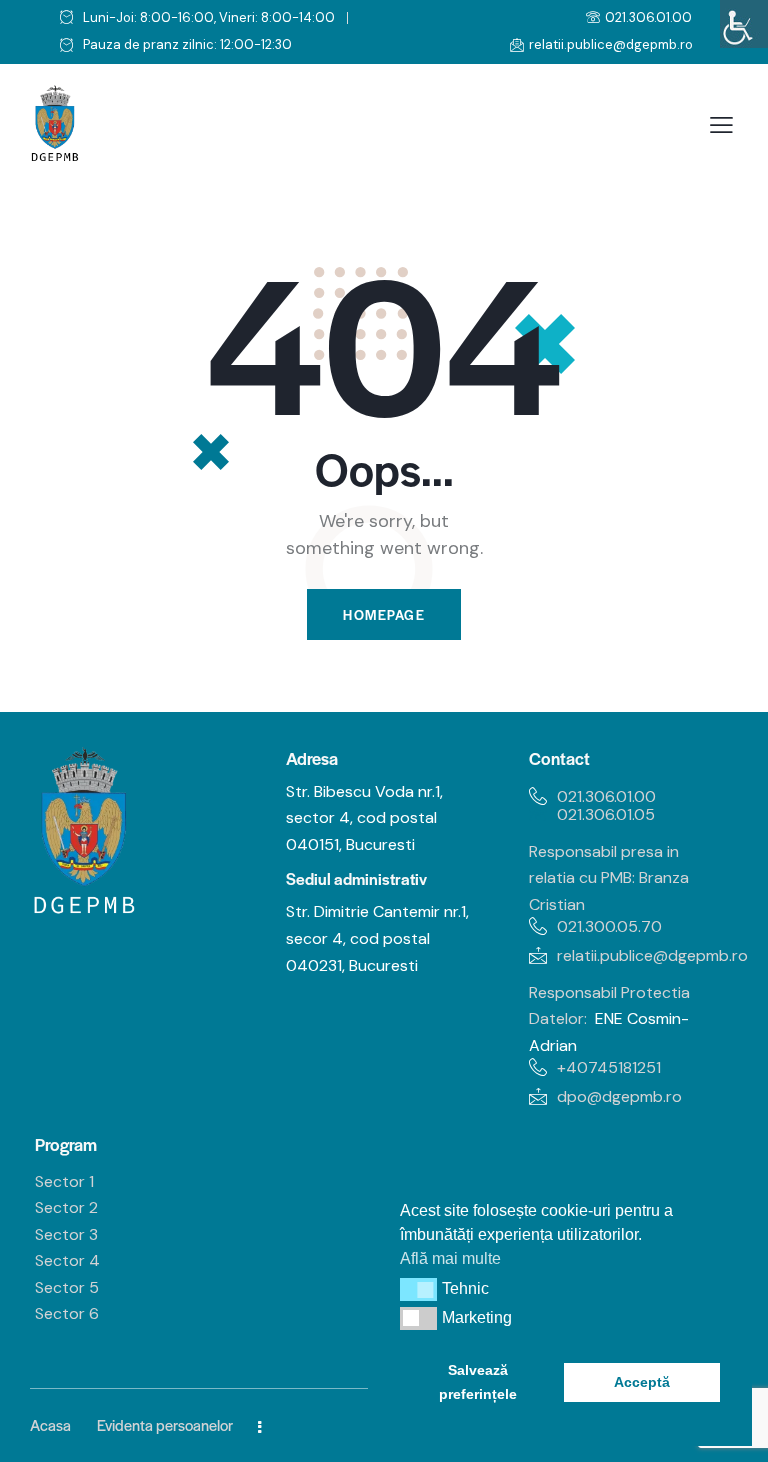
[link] (744, 24)
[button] (418, 1289)
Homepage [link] (384, 614)
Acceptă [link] (642, 1382)
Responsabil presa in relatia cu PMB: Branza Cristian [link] (609, 878)
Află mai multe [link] (450, 1258)
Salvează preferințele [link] (478, 1382)
